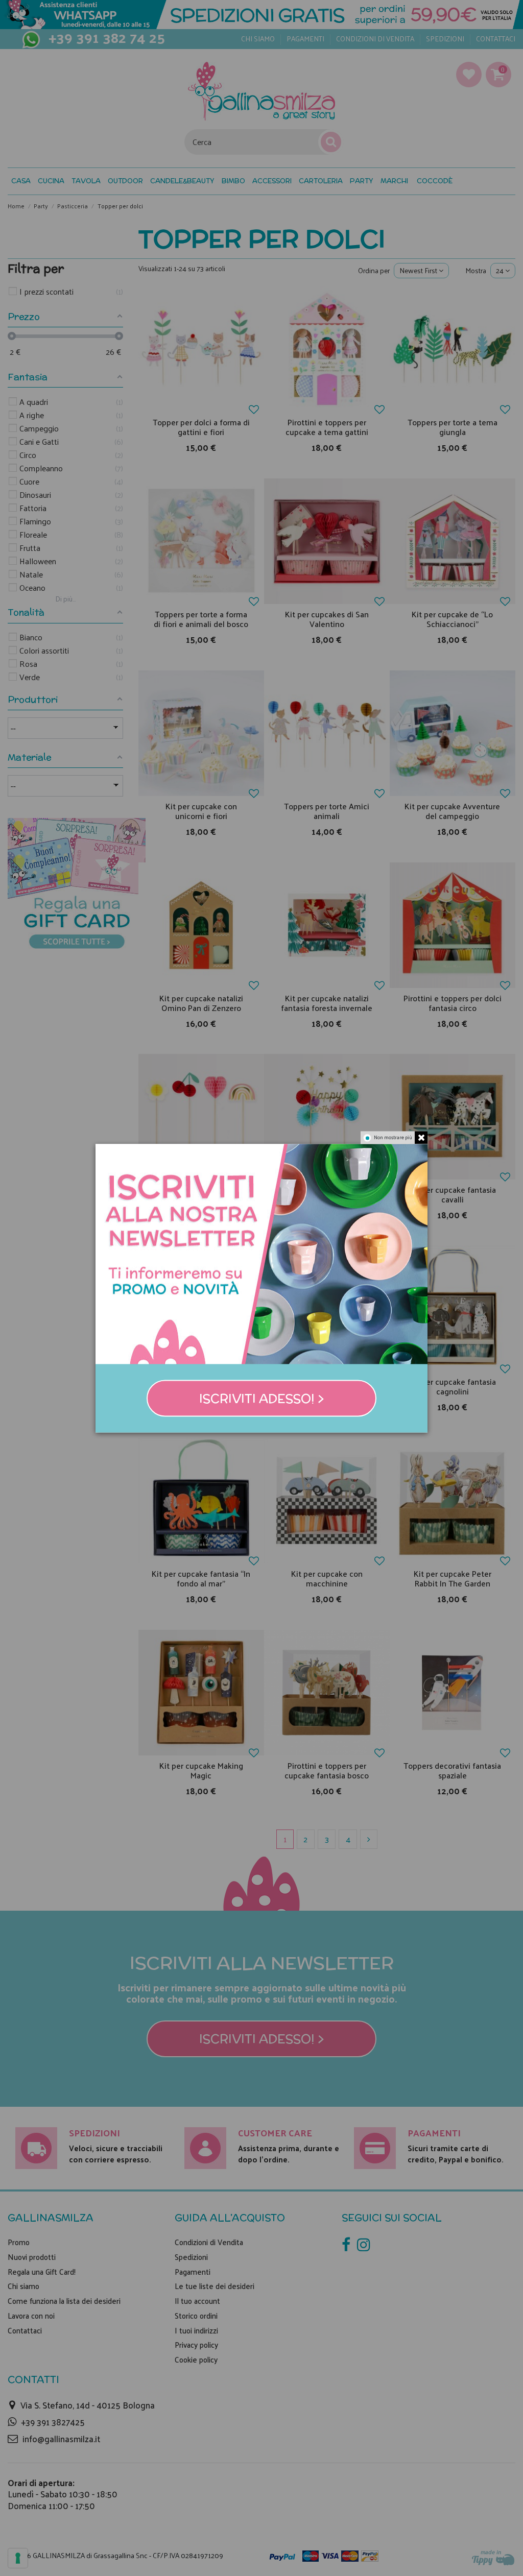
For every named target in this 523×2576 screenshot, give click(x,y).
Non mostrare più (393, 1137)
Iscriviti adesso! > (262, 1398)
